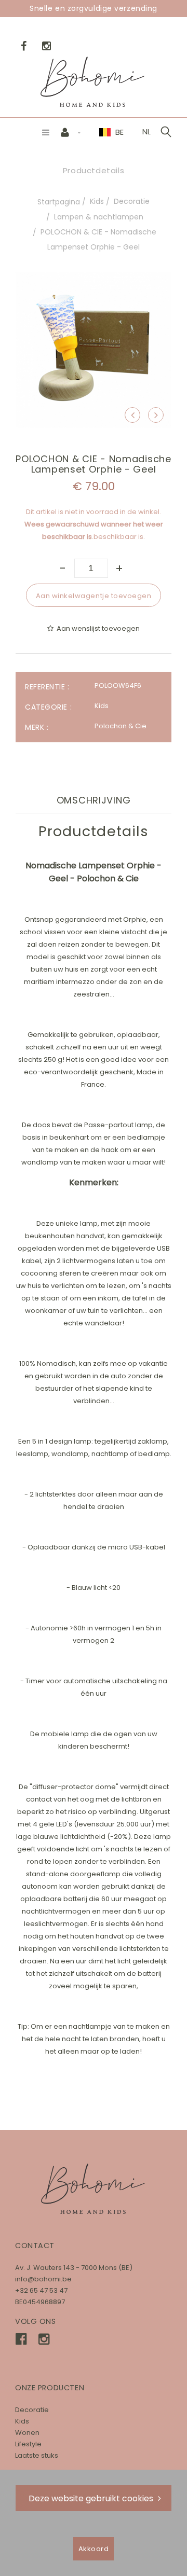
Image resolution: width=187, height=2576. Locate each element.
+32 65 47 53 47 (41, 2290)
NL (146, 132)
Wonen (27, 2433)
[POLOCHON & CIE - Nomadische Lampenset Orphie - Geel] (94, 279)
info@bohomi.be (43, 2279)
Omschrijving (94, 800)
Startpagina (59, 202)
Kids (97, 201)
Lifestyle (28, 2444)
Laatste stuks (37, 2455)
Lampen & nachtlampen (99, 217)
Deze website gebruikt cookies (91, 2498)
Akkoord (94, 2549)
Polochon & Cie (121, 726)
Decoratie (132, 201)
